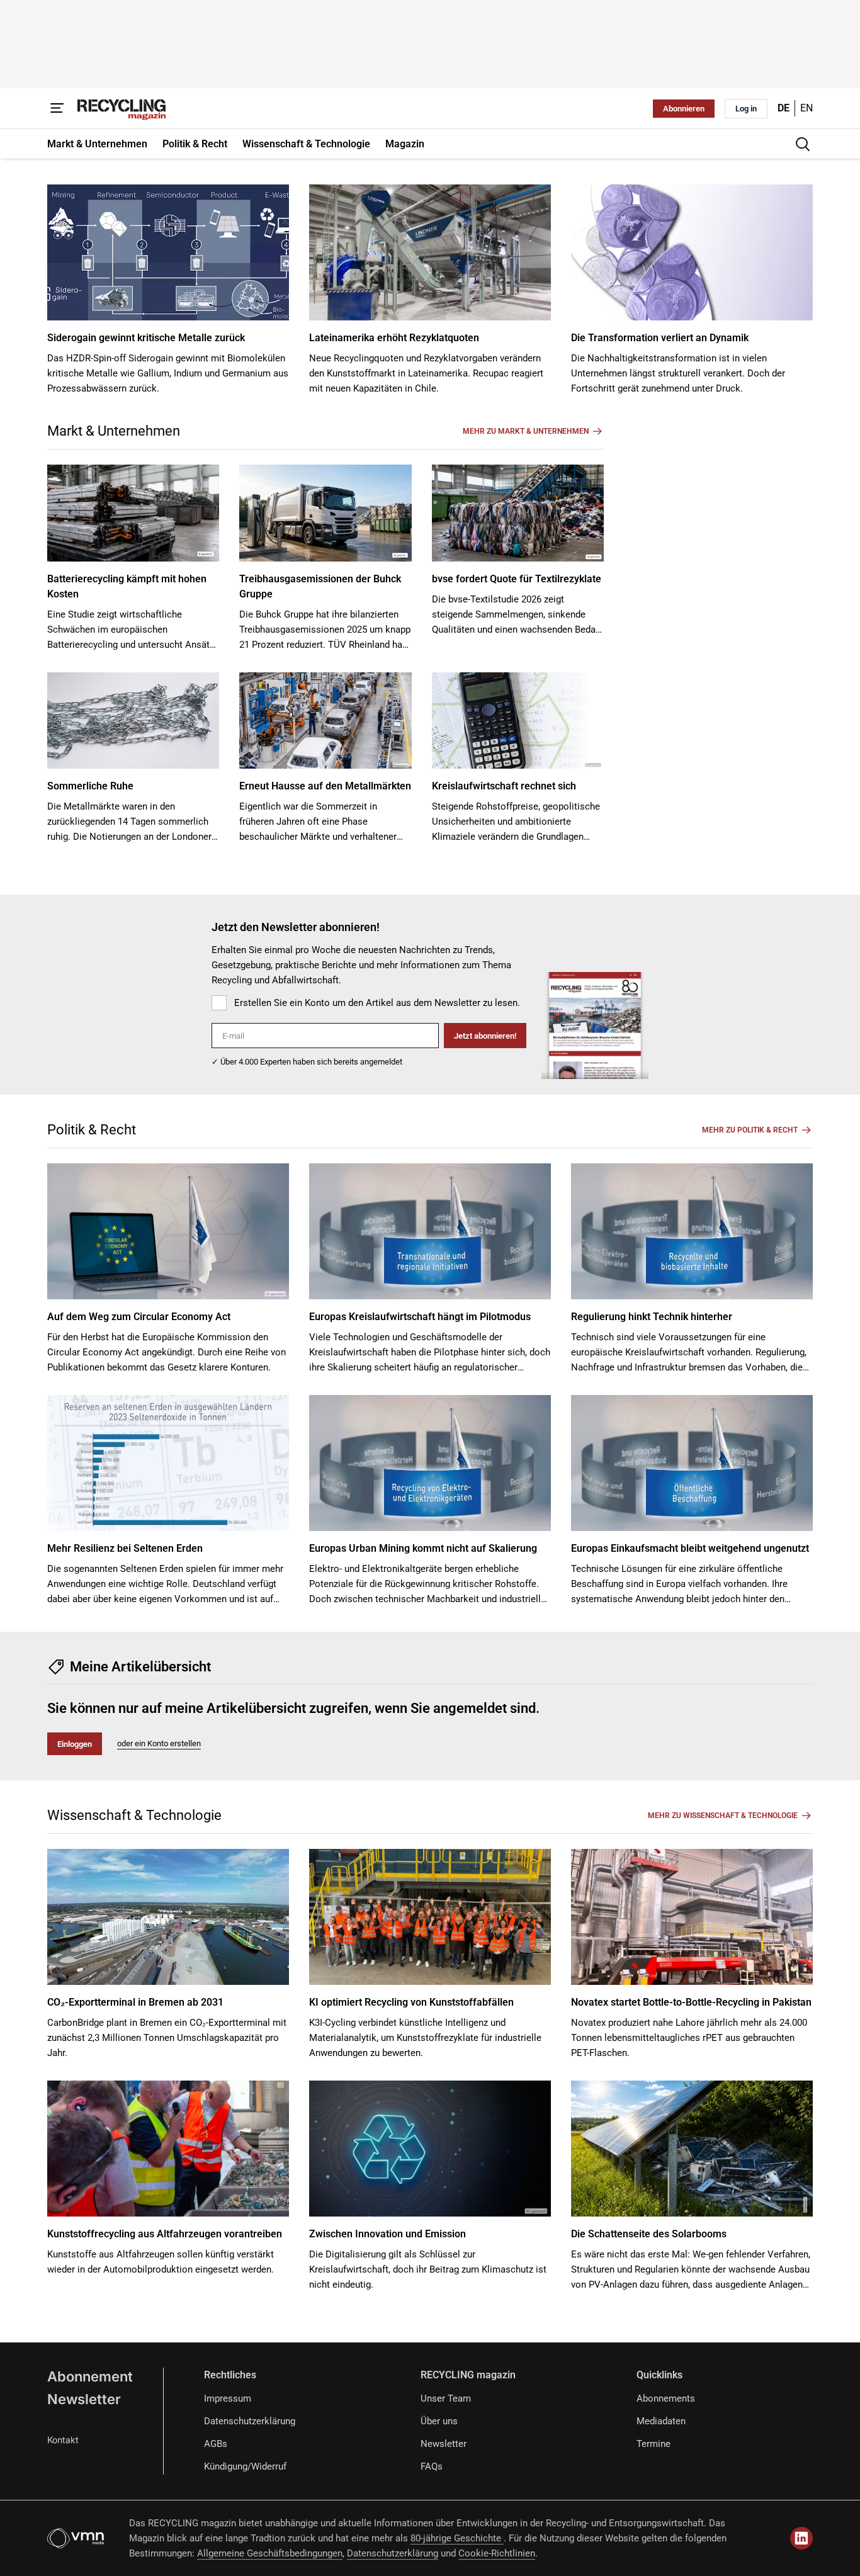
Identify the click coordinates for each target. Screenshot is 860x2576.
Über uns (439, 2421)
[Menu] (57, 108)
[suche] (803, 144)
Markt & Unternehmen (114, 431)
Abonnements (666, 2398)
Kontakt (63, 2440)
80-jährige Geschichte (457, 2538)
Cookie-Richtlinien (497, 2553)
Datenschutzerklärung (250, 2421)
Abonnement (90, 2376)
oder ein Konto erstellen (159, 1743)
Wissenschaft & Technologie (134, 1815)
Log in (746, 109)
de (784, 108)
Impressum (228, 2398)
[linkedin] (801, 2538)
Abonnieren (684, 109)
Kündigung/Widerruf (245, 2466)
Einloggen (75, 1744)
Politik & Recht (92, 1130)
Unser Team (446, 2398)
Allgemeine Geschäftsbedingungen (270, 2553)
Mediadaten (661, 2421)
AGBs (216, 2444)
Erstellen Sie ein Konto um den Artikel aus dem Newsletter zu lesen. (377, 1003)
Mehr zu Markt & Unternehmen (526, 431)
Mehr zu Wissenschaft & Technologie (723, 1816)
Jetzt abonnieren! (485, 1036)
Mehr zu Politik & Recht (750, 1130)
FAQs (432, 2466)
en (806, 108)
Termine (653, 2444)
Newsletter (84, 2399)
